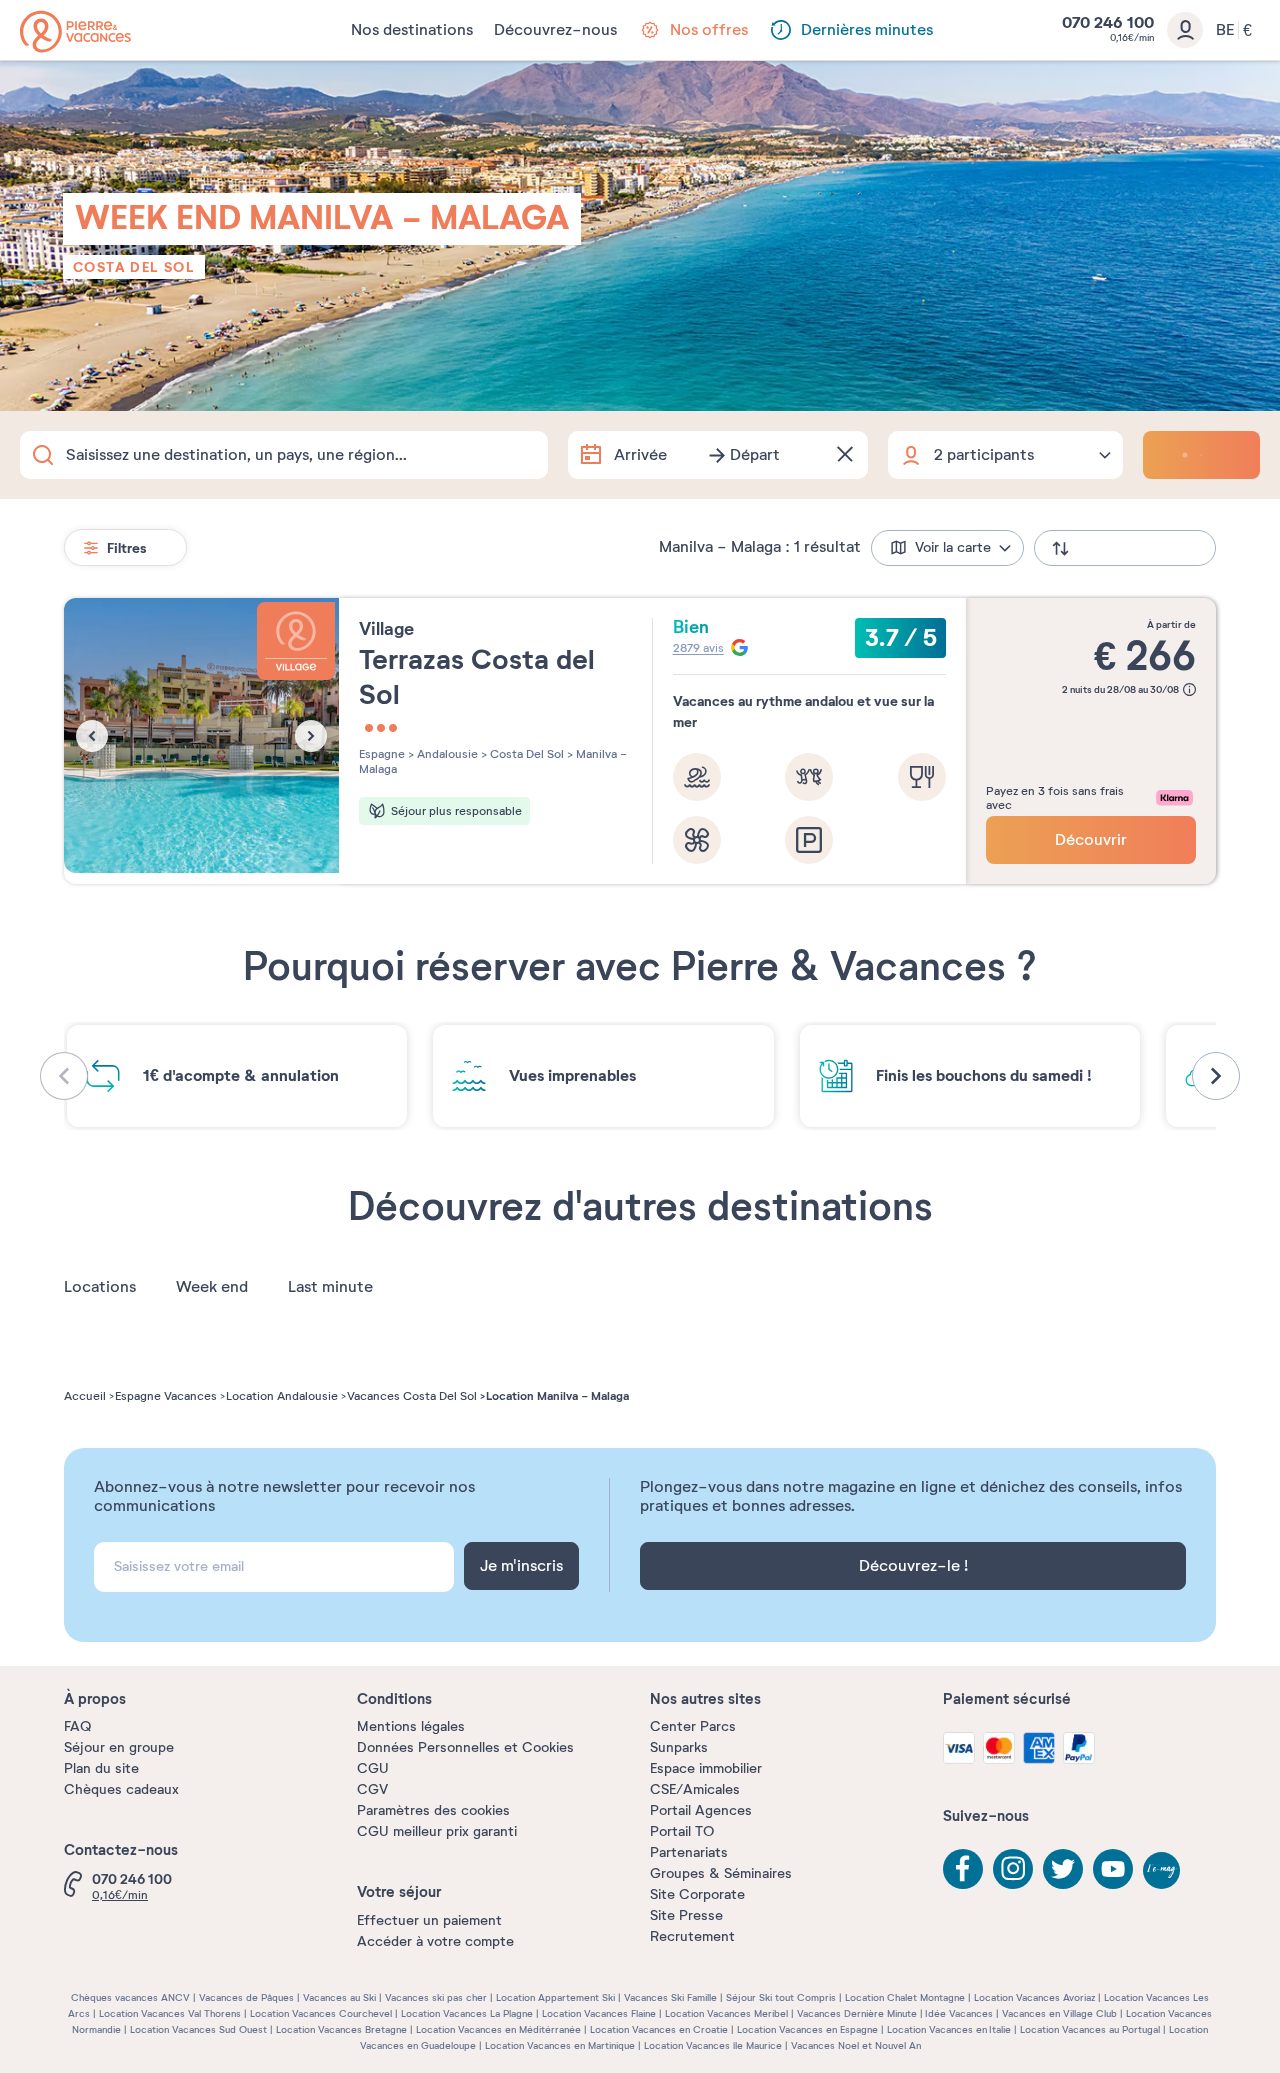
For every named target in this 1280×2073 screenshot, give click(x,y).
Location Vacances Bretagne (341, 2029)
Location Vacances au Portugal (1090, 2029)
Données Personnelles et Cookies (465, 1747)
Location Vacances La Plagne (467, 2013)
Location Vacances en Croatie (659, 2029)
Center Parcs (693, 1726)
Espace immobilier (706, 1768)
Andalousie (446, 754)
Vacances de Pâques (246, 1997)
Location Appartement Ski (555, 1997)
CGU (373, 1768)
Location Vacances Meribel (726, 2013)
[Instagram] (1013, 1869)
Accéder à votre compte (435, 1941)
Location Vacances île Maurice (713, 2045)
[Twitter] (1063, 1869)
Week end (212, 1287)
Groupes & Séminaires (721, 1873)
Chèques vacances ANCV (130, 1997)
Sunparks (679, 1747)
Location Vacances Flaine (599, 2013)
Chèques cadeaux (121, 1789)
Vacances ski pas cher (436, 1997)
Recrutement (692, 1936)
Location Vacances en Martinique (560, 2045)
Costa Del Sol (134, 267)
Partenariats (689, 1852)
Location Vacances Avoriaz (1034, 1997)
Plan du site (101, 1768)
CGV (372, 1789)
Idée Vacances (959, 2013)
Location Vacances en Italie (949, 2029)
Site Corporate (697, 1894)
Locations (100, 1287)
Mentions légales (411, 1726)
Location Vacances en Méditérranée (498, 2029)
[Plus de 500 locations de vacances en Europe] (75, 31)
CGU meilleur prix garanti (437, 1831)
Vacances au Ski (339, 1997)
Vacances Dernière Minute (857, 2013)
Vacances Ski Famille (670, 1997)
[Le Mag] (1163, 1872)
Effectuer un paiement (429, 1920)
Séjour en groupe (119, 1747)
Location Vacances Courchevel (321, 2013)
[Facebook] (963, 1869)
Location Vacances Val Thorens (170, 2013)
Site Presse (686, 1915)
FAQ (77, 1726)
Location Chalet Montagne (905, 1997)
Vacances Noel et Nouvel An (856, 2045)
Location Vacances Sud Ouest (198, 2029)
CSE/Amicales (695, 1789)
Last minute (330, 1287)
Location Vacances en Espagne (807, 2029)
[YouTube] (1113, 1869)
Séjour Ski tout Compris (781, 1997)
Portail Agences (701, 1810)
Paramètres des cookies (433, 1810)
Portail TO (682, 1831)
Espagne (382, 754)
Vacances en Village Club (1059, 2013)
